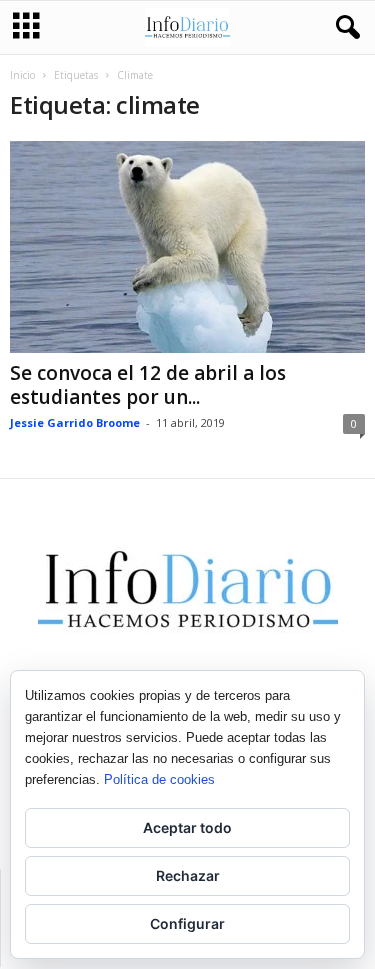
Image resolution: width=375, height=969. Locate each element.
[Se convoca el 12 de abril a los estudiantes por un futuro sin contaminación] (187, 247)
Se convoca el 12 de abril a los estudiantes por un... (148, 385)
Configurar (187, 923)
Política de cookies (159, 779)
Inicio (22, 75)
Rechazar (188, 875)
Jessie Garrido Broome (75, 422)
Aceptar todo (187, 827)
